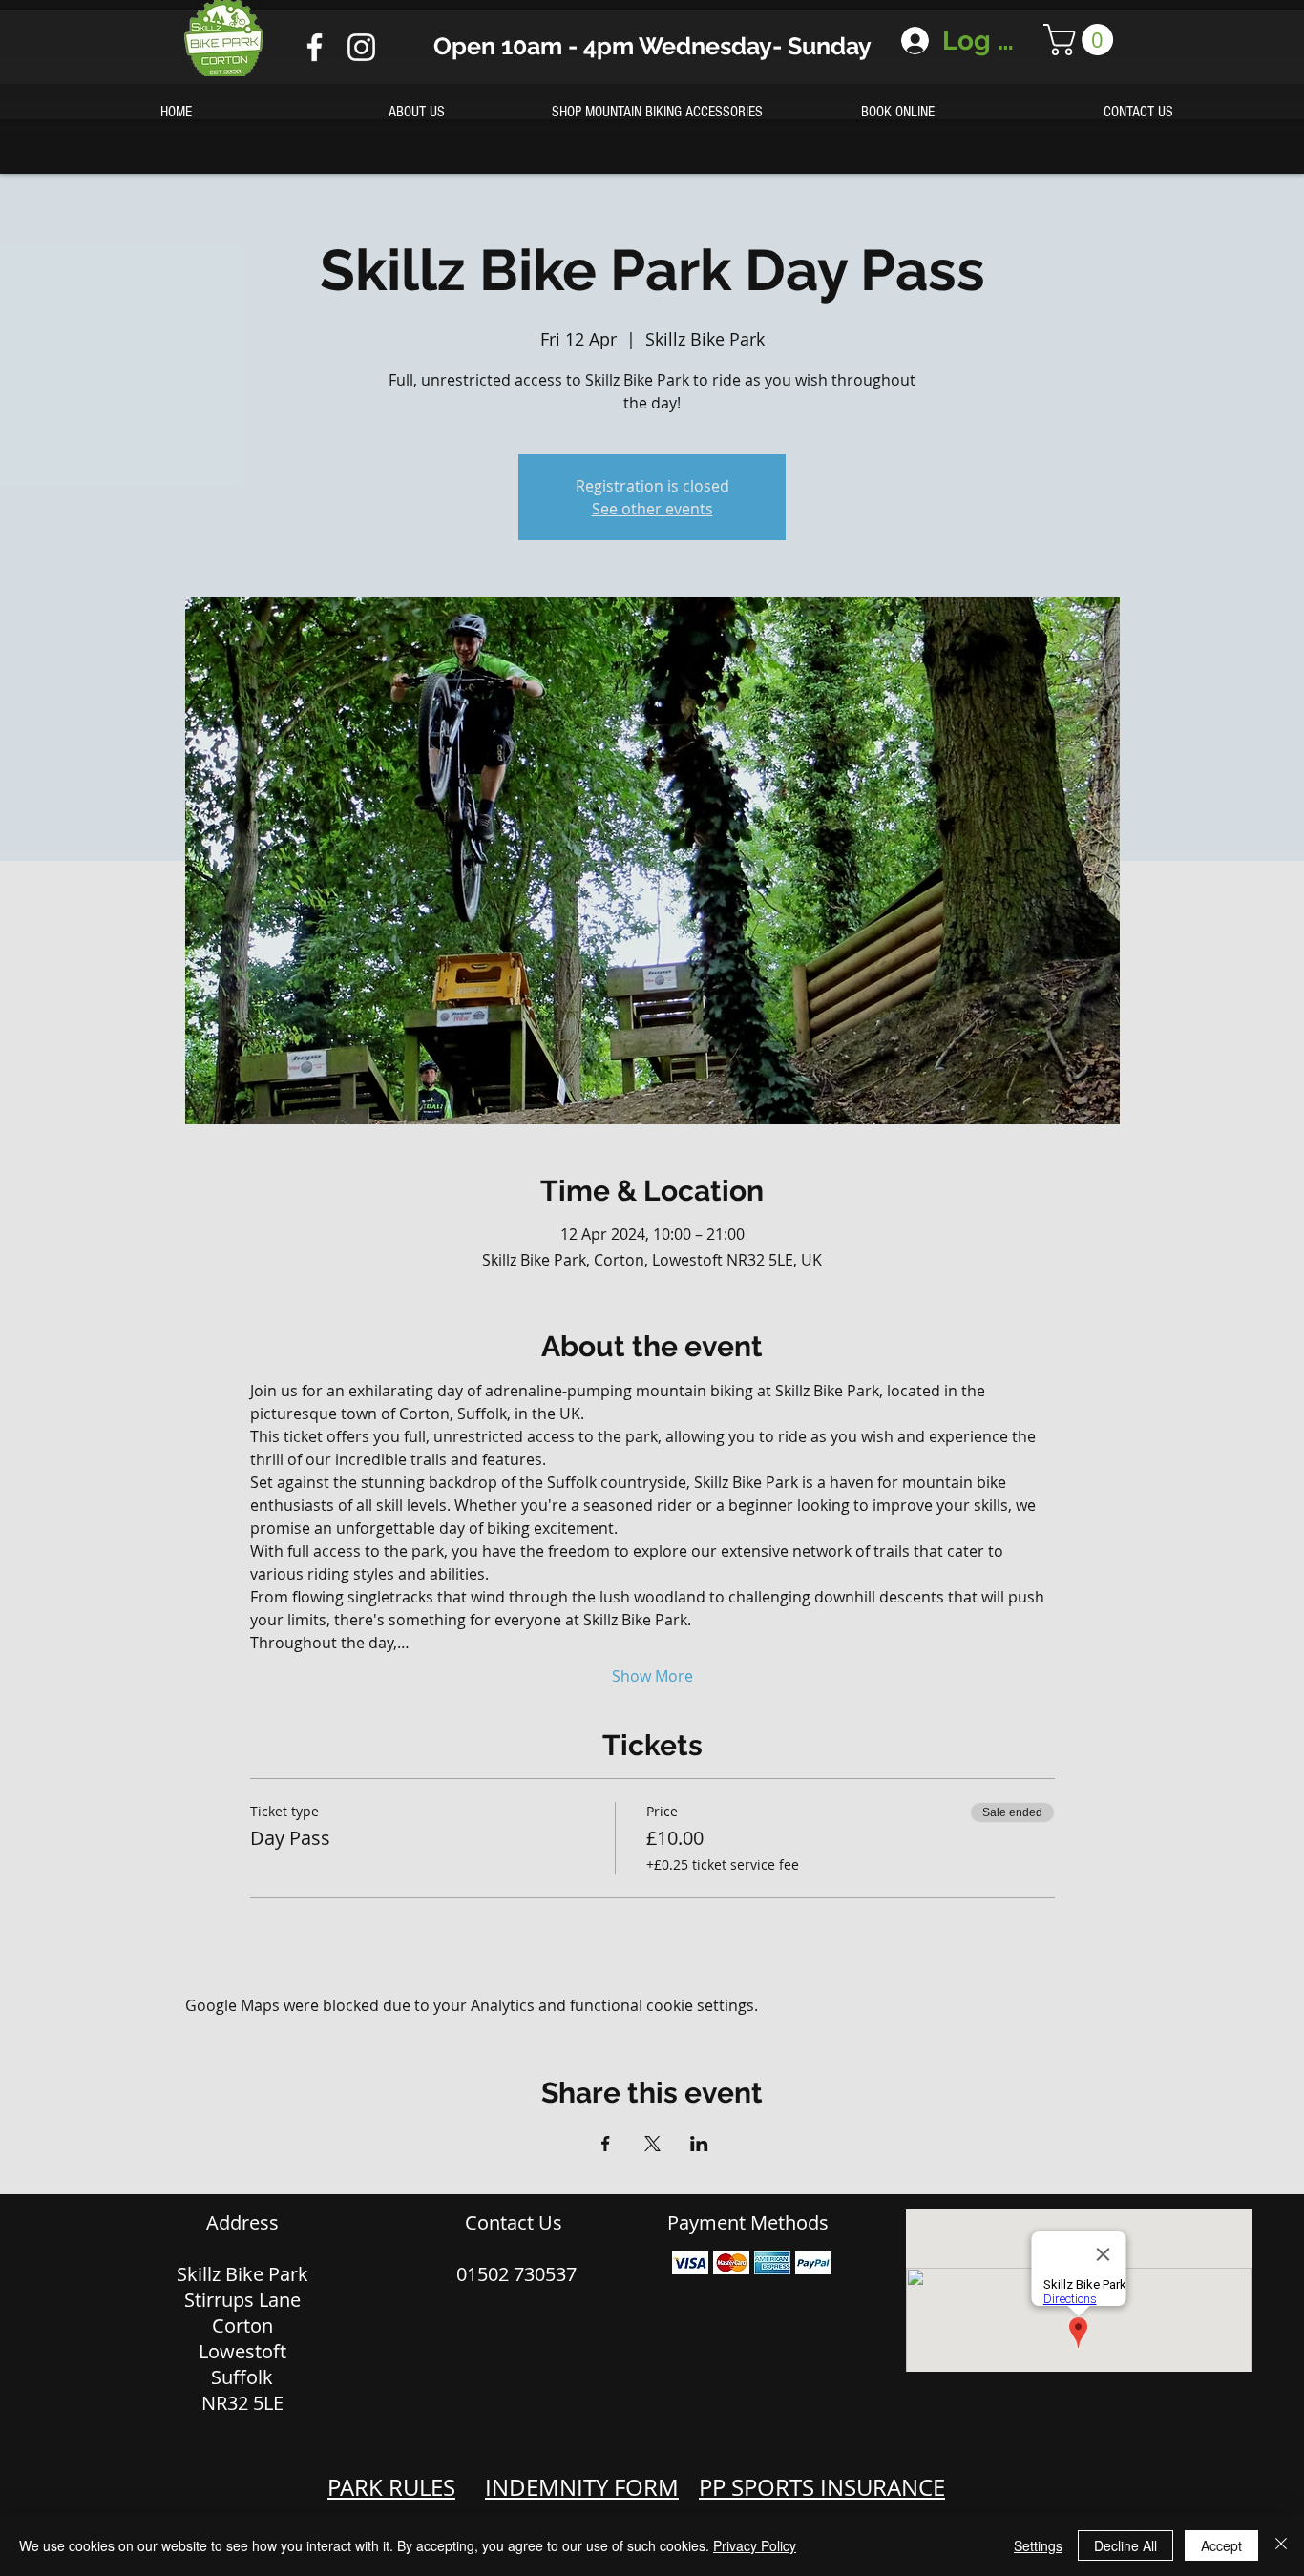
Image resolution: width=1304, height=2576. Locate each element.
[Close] (1281, 2545)
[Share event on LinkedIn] (699, 2144)
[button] (1082, 40)
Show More (652, 1676)
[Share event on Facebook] (606, 2144)
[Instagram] (361, 47)
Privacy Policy (755, 2545)
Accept (1221, 2545)
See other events (652, 509)
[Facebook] (315, 47)
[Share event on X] (652, 2144)
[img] (690, 2263)
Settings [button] (1038, 2545)
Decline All (1125, 2545)
